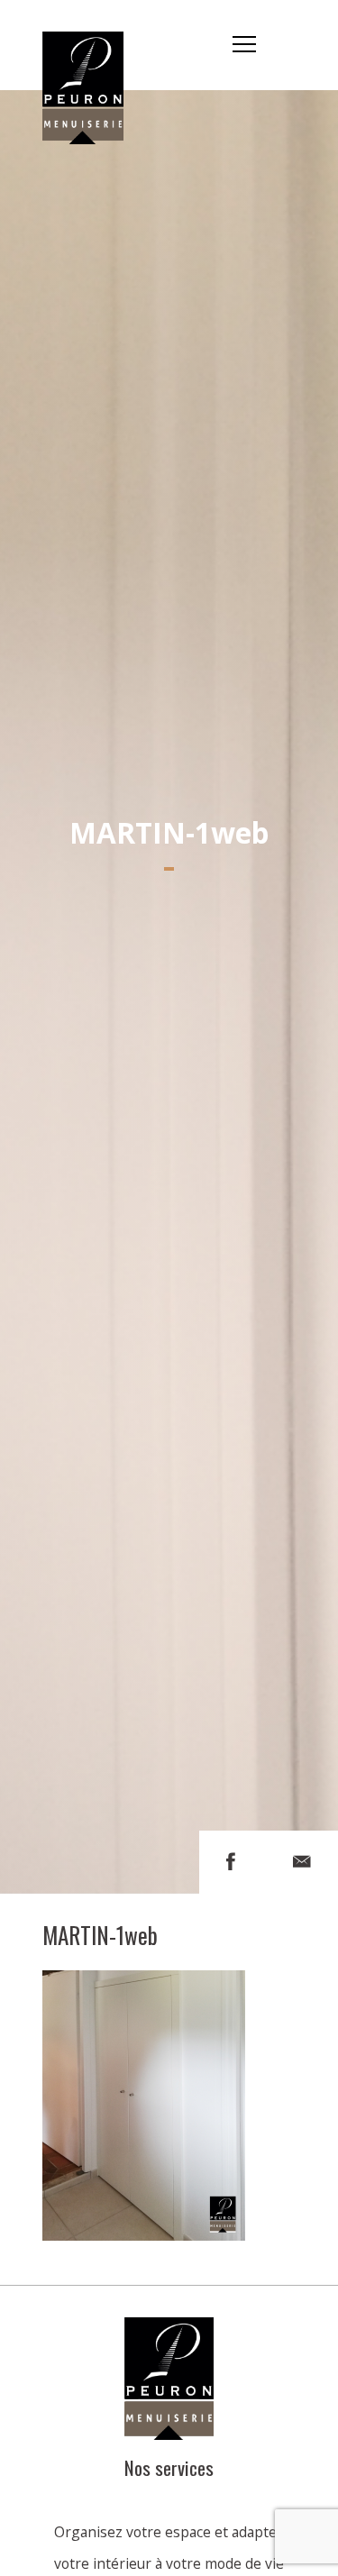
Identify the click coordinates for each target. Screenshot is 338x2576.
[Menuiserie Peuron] (93, 45)
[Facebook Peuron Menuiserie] (231, 1862)
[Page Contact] (302, 1862)
